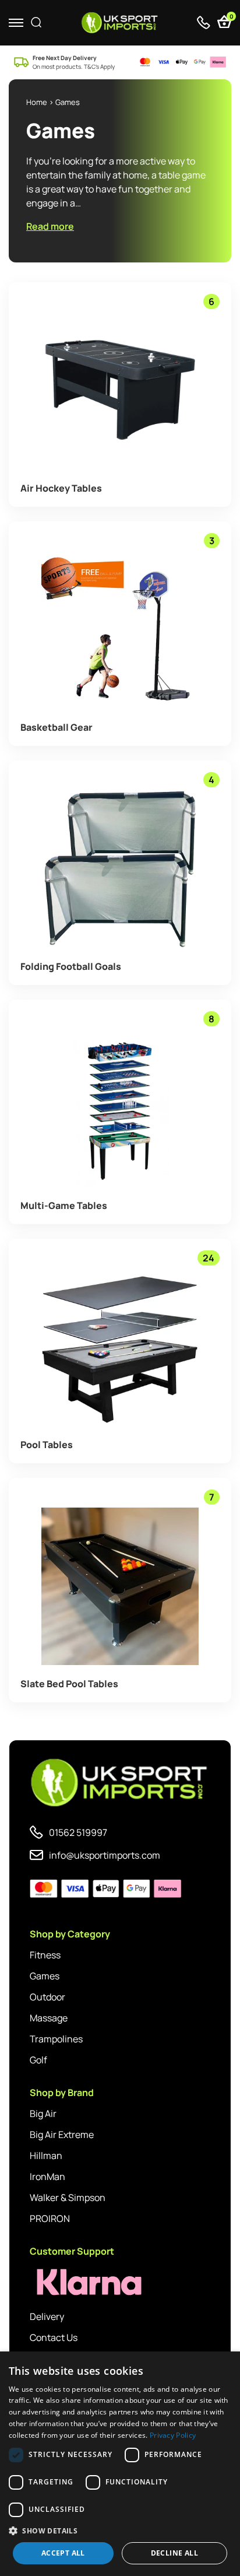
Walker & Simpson (68, 2198)
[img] (120, 23)
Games (45, 1976)
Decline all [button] (174, 2553)
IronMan (47, 2177)
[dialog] (120, 2464)
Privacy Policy (173, 2435)
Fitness (45, 1955)
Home (37, 102)
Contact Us (54, 2337)
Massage (49, 2018)
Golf (38, 2060)
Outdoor (47, 1997)
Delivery (47, 2316)
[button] (120, 2531)
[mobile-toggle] (16, 22)
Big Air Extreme (62, 2135)
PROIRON (50, 2218)
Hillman (46, 2156)
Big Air (43, 2114)
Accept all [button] (63, 2553)
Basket (230, 18)
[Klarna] (82, 2282)
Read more (50, 226)
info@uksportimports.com (105, 1855)
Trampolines (56, 2039)
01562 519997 (78, 1832)
